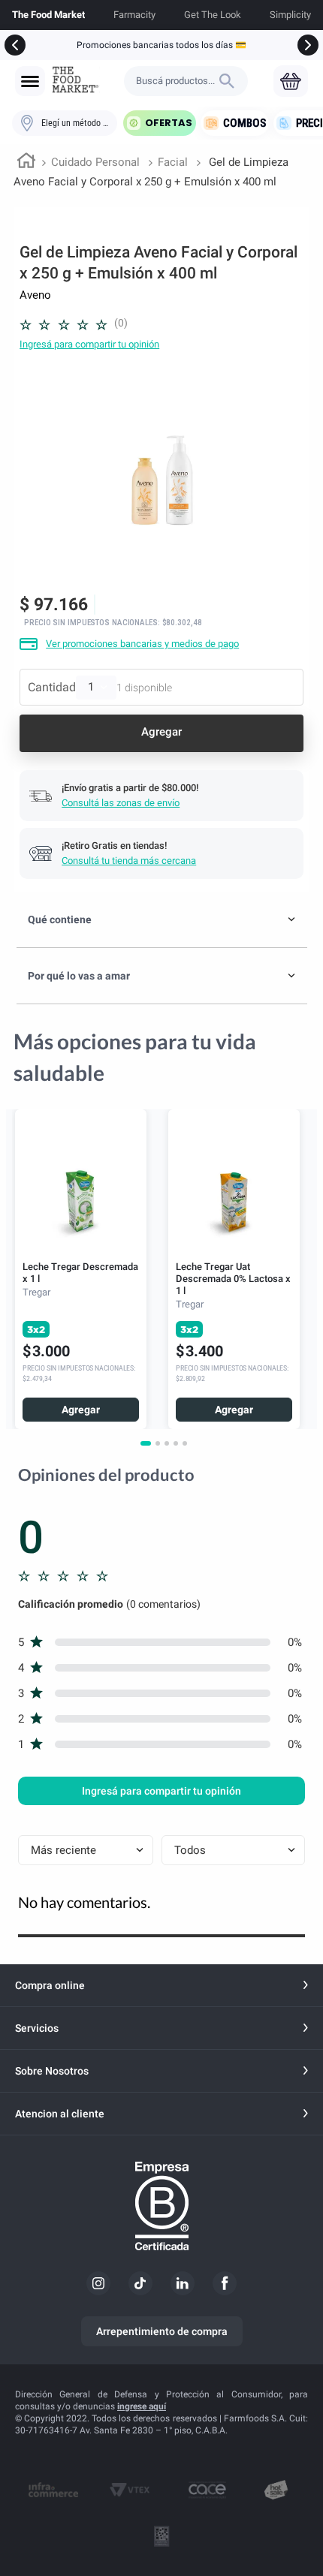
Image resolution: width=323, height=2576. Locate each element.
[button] (30, 81)
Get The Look (213, 15)
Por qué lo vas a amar (79, 976)
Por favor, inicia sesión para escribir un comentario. (89, 344)
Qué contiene (60, 919)
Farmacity (134, 15)
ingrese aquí (142, 2406)
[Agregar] (161, 733)
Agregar (81, 1410)
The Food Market (48, 15)
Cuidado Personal (95, 162)
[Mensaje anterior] (15, 45)
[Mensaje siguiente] (308, 45)
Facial (173, 162)
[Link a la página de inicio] (26, 163)
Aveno (35, 295)
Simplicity (290, 15)
